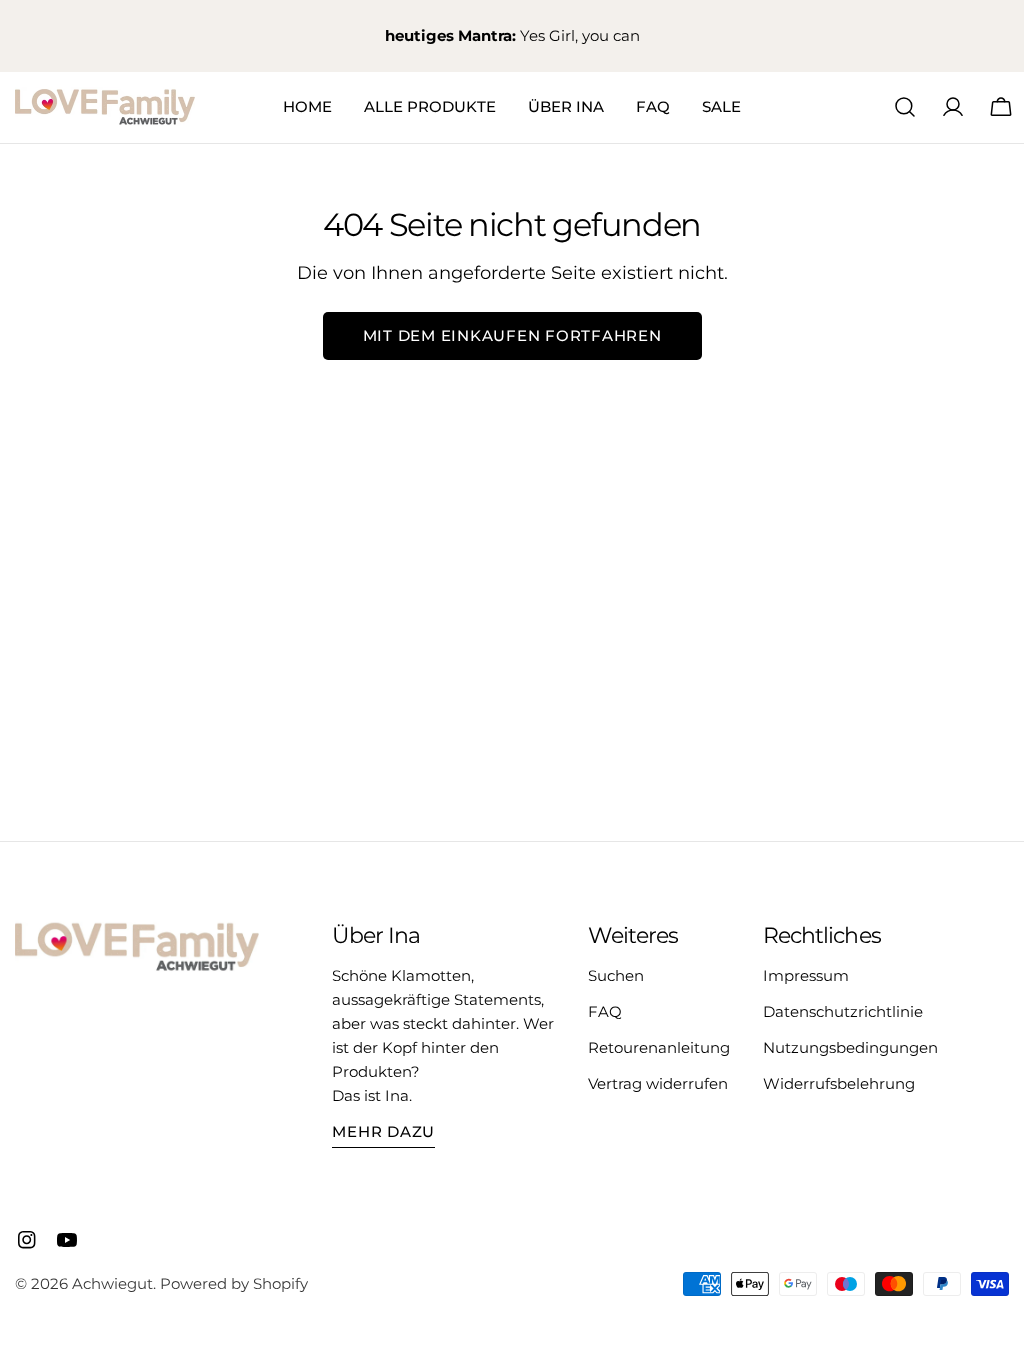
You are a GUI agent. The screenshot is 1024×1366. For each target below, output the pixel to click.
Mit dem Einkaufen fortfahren (512, 335)
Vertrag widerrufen (658, 1083)
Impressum (806, 975)
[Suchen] (905, 107)
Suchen (616, 975)
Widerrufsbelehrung (839, 1083)
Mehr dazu (383, 1131)
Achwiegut (112, 1283)
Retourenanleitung (659, 1047)
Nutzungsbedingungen (850, 1047)
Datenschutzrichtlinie (843, 1011)
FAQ (605, 1011)
